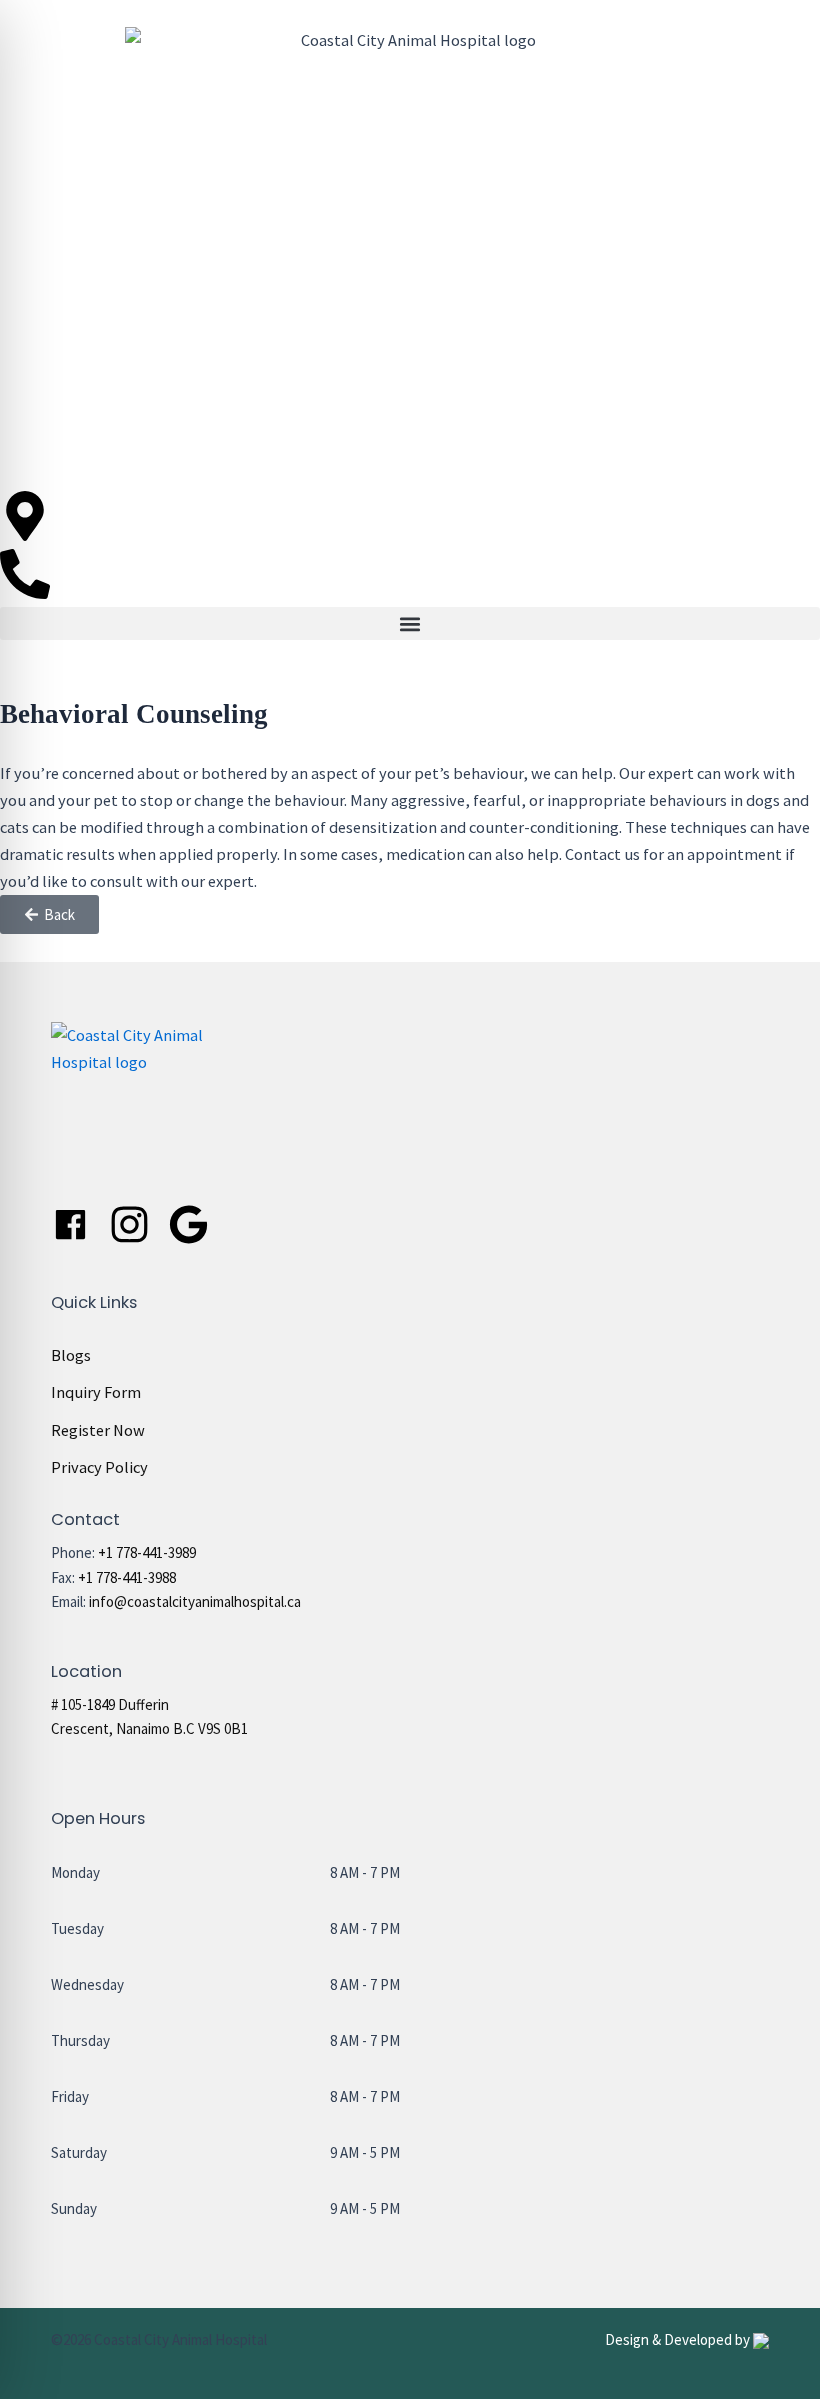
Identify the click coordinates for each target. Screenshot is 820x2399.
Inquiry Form (96, 1392)
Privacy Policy (99, 1467)
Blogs (71, 1355)
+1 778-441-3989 (147, 1552)
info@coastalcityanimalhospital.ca (195, 1601)
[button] (410, 623)
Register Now (98, 1430)
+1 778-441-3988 (127, 1577)
